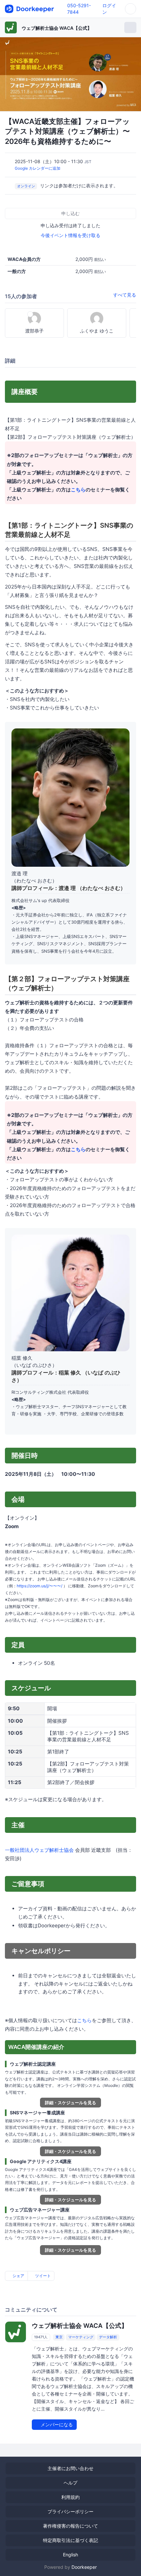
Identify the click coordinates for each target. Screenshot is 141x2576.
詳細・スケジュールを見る (70, 2103)
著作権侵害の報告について (70, 2526)
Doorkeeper (84, 2567)
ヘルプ (70, 2483)
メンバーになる (56, 2424)
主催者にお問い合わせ (70, 2468)
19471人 (41, 2337)
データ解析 (108, 2337)
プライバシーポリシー (70, 2511)
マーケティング (81, 2337)
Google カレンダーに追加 (38, 168)
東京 (59, 2337)
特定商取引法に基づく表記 (70, 2540)
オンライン (26, 186)
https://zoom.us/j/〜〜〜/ (40, 1586)
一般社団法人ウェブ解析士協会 (39, 1850)
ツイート (42, 2276)
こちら (78, 490)
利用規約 (70, 2497)
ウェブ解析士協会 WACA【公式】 (57, 28)
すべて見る (125, 295)
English (70, 2555)
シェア (18, 2276)
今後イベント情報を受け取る (70, 235)
